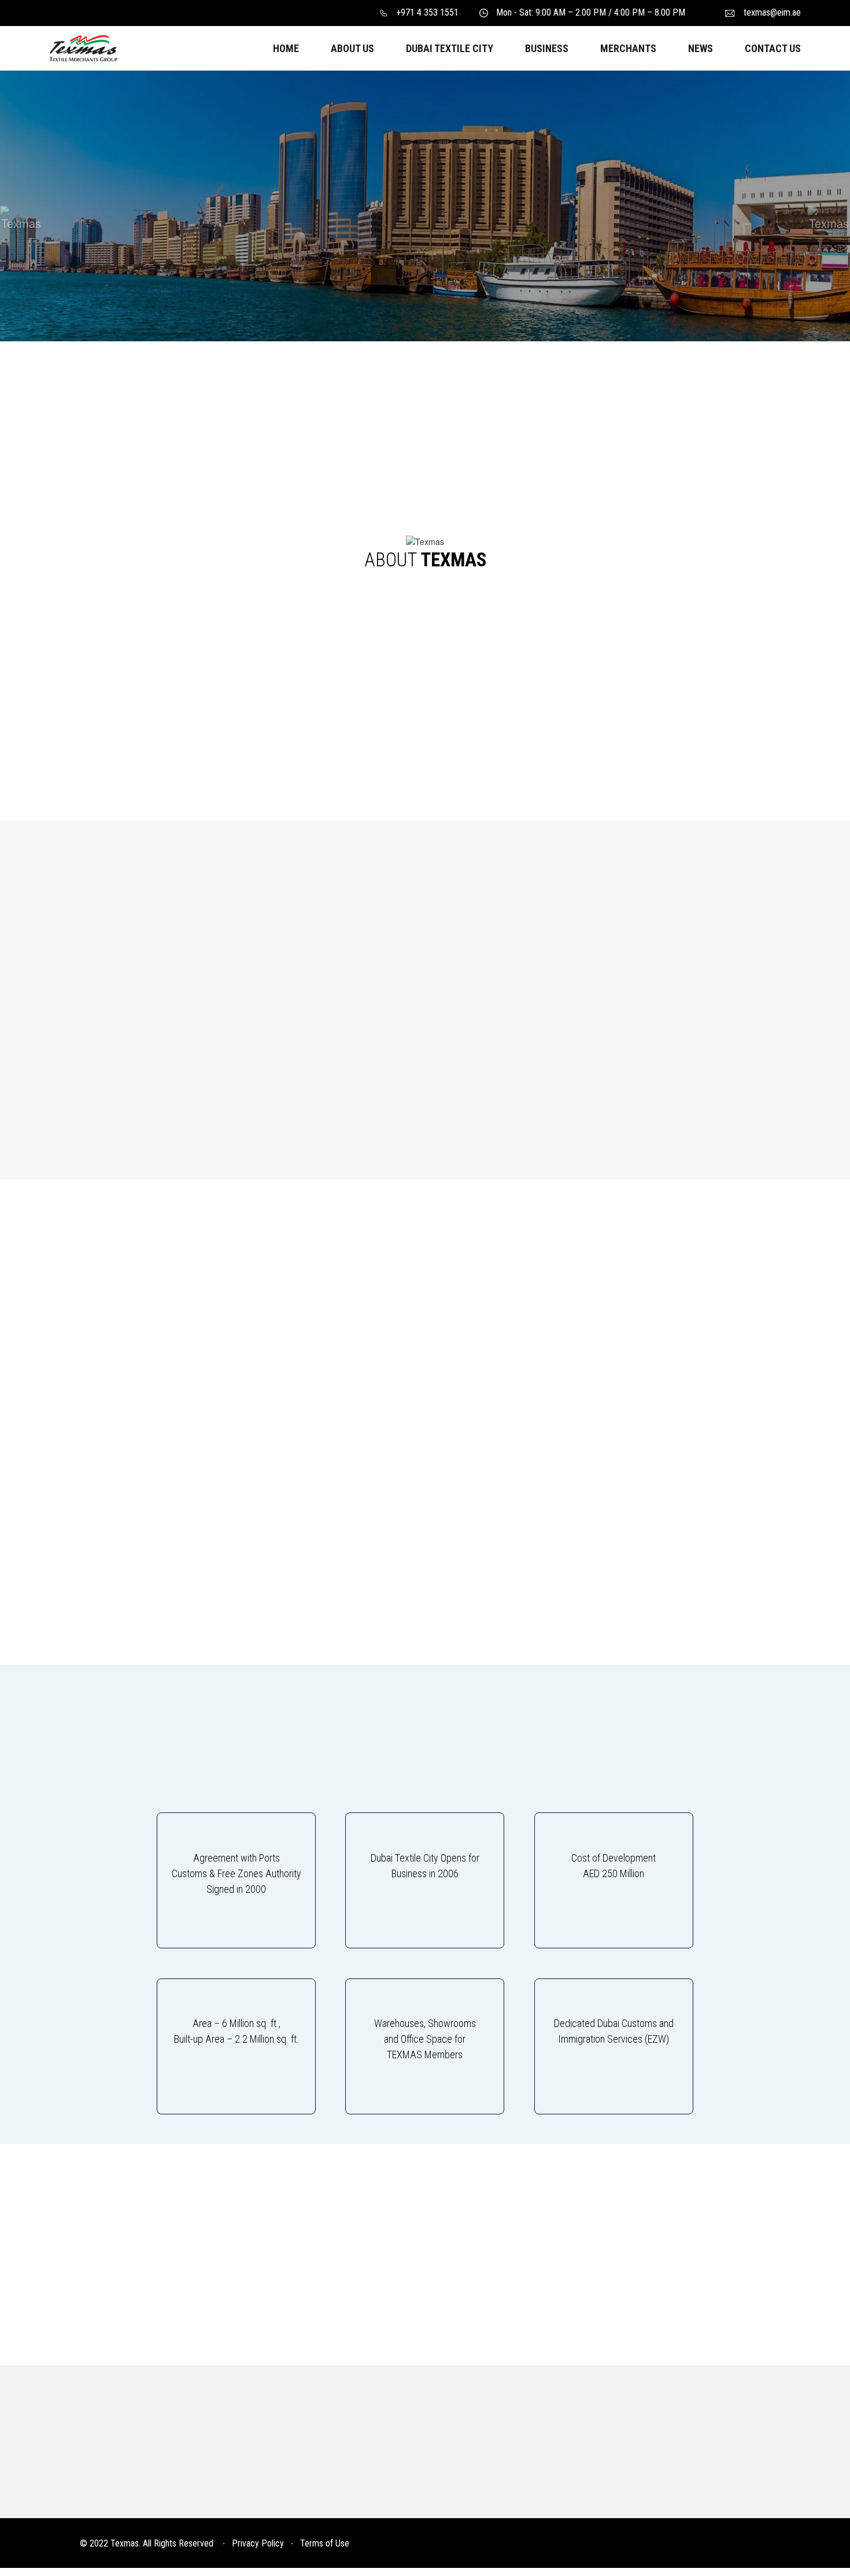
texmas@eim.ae (772, 12)
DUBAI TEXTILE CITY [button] (450, 48)
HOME (286, 48)
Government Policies (494, 2501)
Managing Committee (133, 2501)
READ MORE (163, 252)
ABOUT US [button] (352, 48)
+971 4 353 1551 (427, 12)
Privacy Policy (258, 2543)
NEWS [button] (701, 48)
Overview (107, 2479)
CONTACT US (773, 48)
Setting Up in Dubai (489, 2479)
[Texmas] (83, 47)
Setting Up (300, 2501)
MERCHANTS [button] (628, 48)
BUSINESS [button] (547, 48)
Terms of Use (325, 2543)
